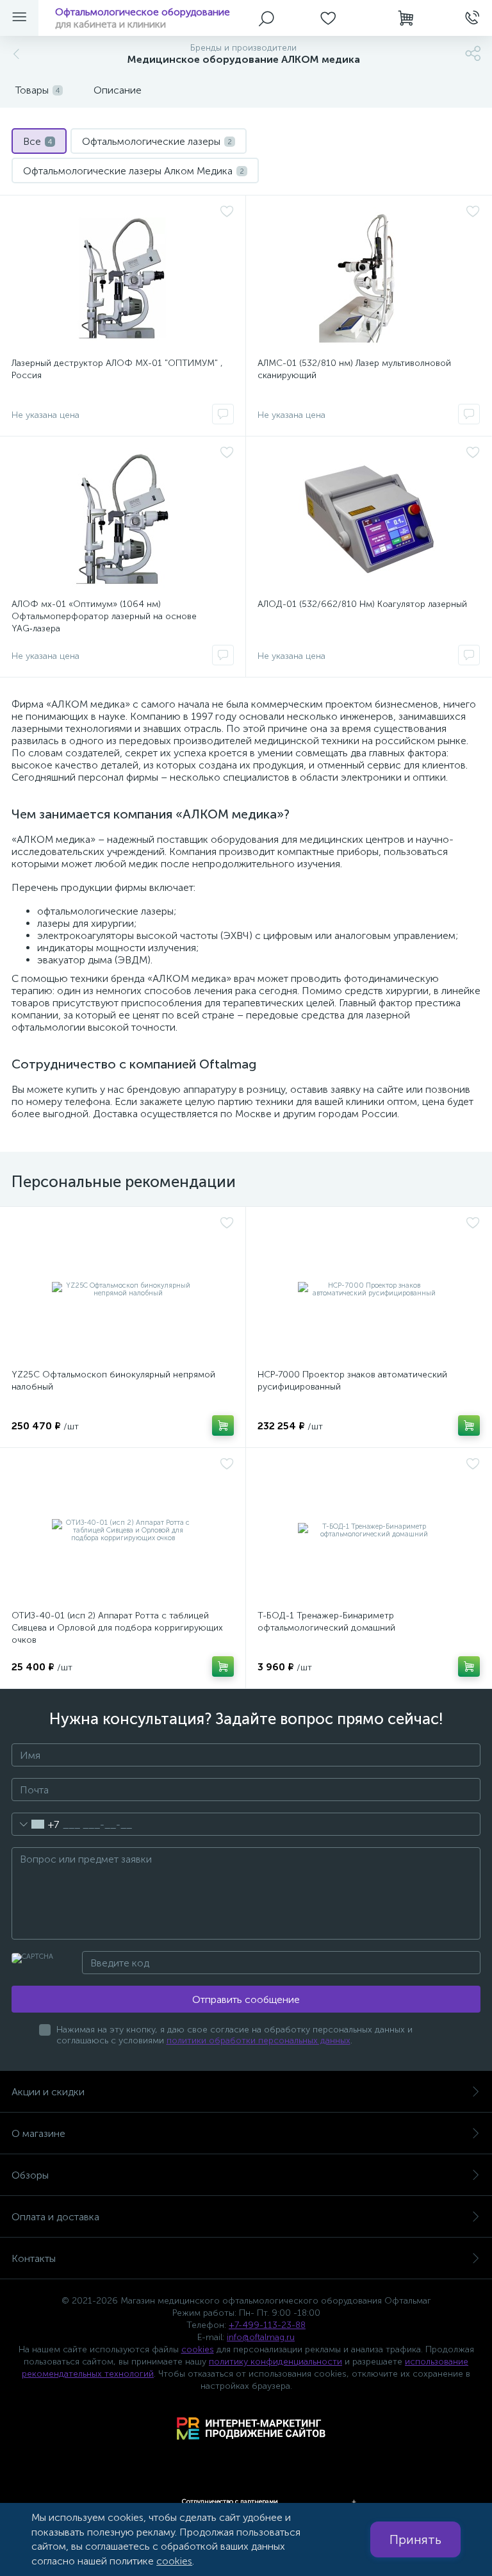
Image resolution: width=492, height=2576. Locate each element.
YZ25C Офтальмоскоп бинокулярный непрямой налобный (113, 1381)
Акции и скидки (48, 2092)
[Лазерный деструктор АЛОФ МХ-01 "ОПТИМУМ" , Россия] (123, 278)
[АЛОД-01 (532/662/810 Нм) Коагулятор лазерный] (369, 519)
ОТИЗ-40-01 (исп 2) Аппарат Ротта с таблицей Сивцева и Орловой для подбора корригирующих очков (117, 1628)
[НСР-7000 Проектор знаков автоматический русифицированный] (369, 1290)
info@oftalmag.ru (261, 2337)
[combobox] (36, 1824)
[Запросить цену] (223, 414)
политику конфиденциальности (275, 2362)
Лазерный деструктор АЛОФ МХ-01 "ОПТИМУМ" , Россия (117, 369)
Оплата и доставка (55, 2217)
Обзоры (30, 2175)
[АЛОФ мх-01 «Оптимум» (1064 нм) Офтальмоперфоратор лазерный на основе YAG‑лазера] (123, 519)
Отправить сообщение (246, 1999)
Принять (415, 2539)
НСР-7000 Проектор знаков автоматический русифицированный (352, 1381)
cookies (198, 2349)
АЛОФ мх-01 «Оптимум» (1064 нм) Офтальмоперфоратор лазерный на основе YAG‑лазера (104, 616)
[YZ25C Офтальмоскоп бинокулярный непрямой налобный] (123, 1290)
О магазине (38, 2133)
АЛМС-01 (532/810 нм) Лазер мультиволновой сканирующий (354, 369)
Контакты (34, 2258)
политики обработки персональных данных (258, 2040)
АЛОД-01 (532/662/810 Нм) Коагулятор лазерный (362, 604)
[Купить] (223, 1425)
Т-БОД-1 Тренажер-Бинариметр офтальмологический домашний (326, 1622)
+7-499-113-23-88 (267, 2325)
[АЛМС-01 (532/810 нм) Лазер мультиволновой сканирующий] (369, 278)
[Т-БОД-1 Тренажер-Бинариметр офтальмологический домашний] (369, 1531)
